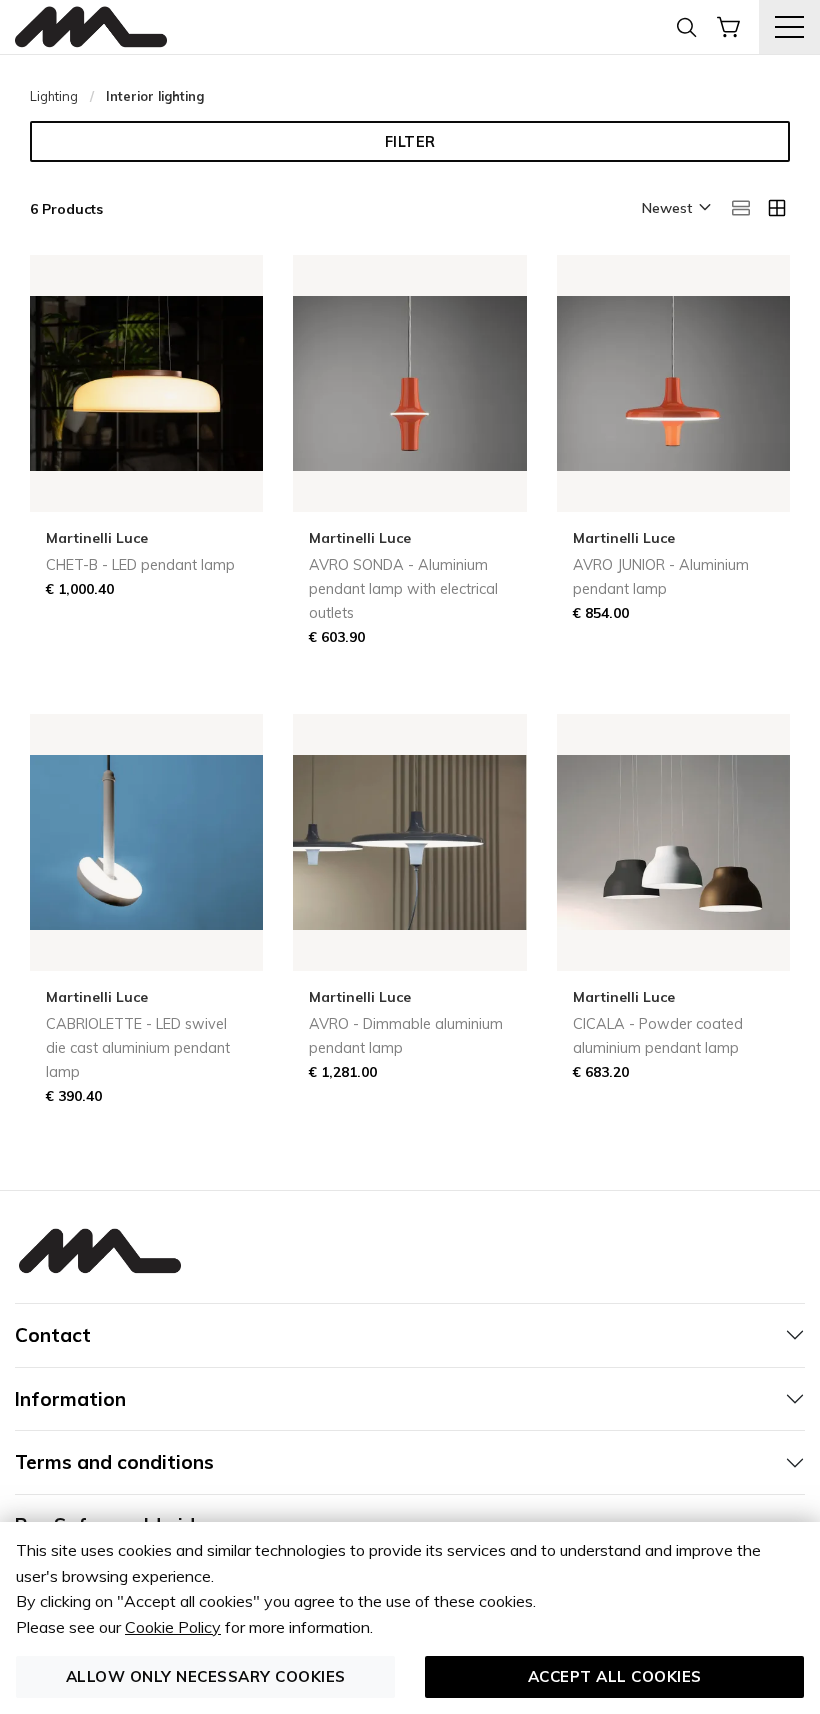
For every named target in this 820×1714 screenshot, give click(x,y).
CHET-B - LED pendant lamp (140, 565)
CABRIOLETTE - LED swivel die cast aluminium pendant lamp (138, 1048)
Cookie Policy (173, 1627)
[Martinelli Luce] (91, 27)
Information (70, 1399)
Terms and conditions (114, 1462)
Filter (410, 142)
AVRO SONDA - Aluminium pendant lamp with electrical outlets (403, 589)
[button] (675, 209)
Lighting (54, 96)
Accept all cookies (615, 1676)
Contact (53, 1335)
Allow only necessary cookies (206, 1676)
